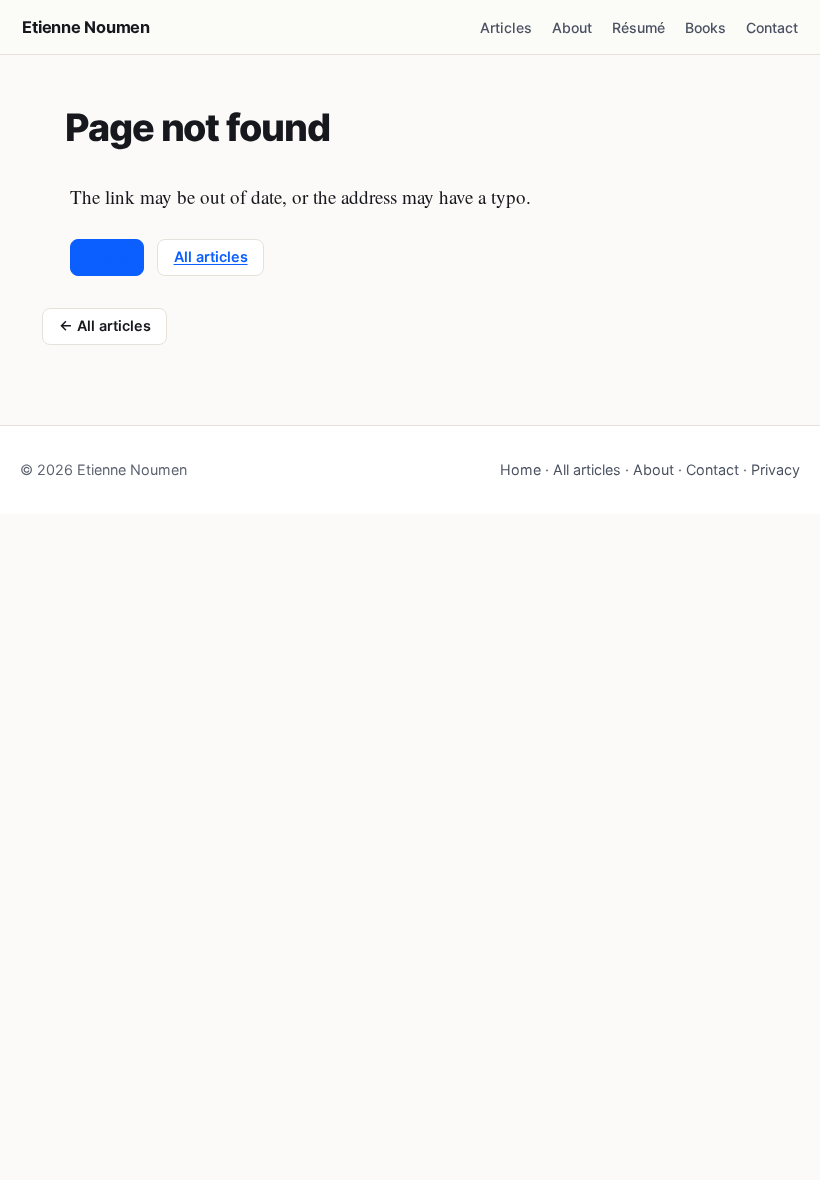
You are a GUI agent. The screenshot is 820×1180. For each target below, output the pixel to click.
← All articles (105, 325)
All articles (211, 256)
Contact (772, 27)
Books (705, 27)
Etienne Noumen (86, 27)
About (572, 27)
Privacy (775, 469)
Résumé (638, 27)
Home (107, 256)
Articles (506, 27)
